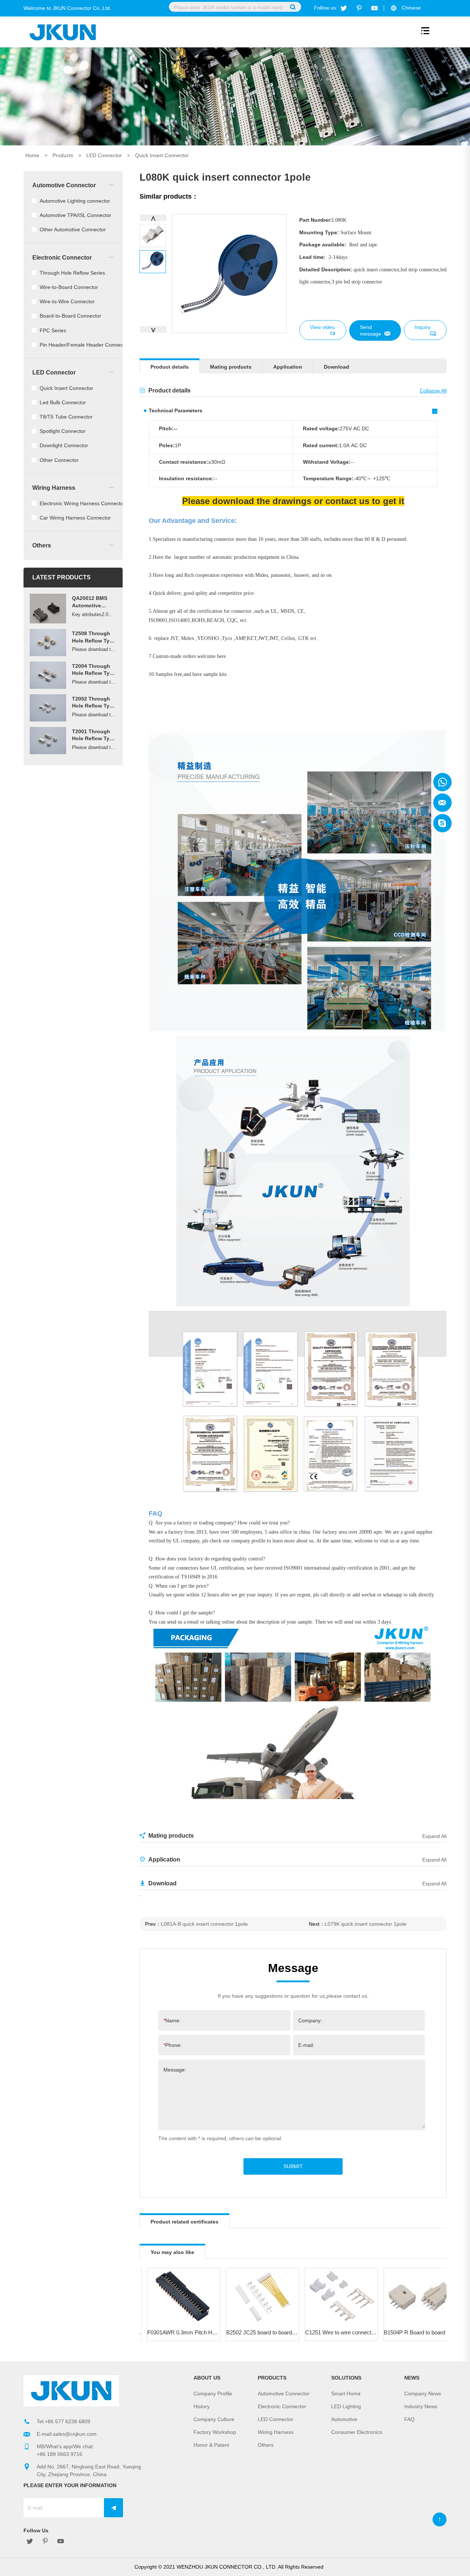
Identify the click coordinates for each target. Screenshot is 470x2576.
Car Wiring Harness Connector (75, 518)
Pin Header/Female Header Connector (84, 345)
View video (322, 327)
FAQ (409, 2419)
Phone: (173, 2045)
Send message (370, 330)
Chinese (411, 8)
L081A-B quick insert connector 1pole (204, 1924)
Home (32, 155)
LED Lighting (346, 2406)
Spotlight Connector (63, 431)
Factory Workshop (215, 2432)
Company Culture (214, 2419)
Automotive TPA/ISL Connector (75, 215)
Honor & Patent (211, 2445)
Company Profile (213, 2394)
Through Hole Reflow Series (72, 273)
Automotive (344, 2419)
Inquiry (422, 327)
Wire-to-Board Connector (69, 287)
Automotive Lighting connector (75, 201)
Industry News (421, 2406)
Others (42, 545)
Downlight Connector (64, 445)
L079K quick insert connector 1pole (366, 1924)
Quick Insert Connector (162, 155)
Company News (423, 2394)
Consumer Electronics (357, 2432)
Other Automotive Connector (73, 229)
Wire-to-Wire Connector (67, 301)
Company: (310, 2020)
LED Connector (104, 155)
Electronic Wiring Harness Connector (82, 503)
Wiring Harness (54, 488)
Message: (175, 2070)
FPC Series (53, 330)
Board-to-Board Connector (70, 316)
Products (63, 155)
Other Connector (59, 460)
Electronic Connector (62, 257)
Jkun (442, 782)
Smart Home (346, 2394)
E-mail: (306, 2045)
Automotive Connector (64, 185)
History (202, 2406)
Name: (172, 2020)
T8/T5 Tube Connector (66, 417)
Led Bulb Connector (63, 402)
